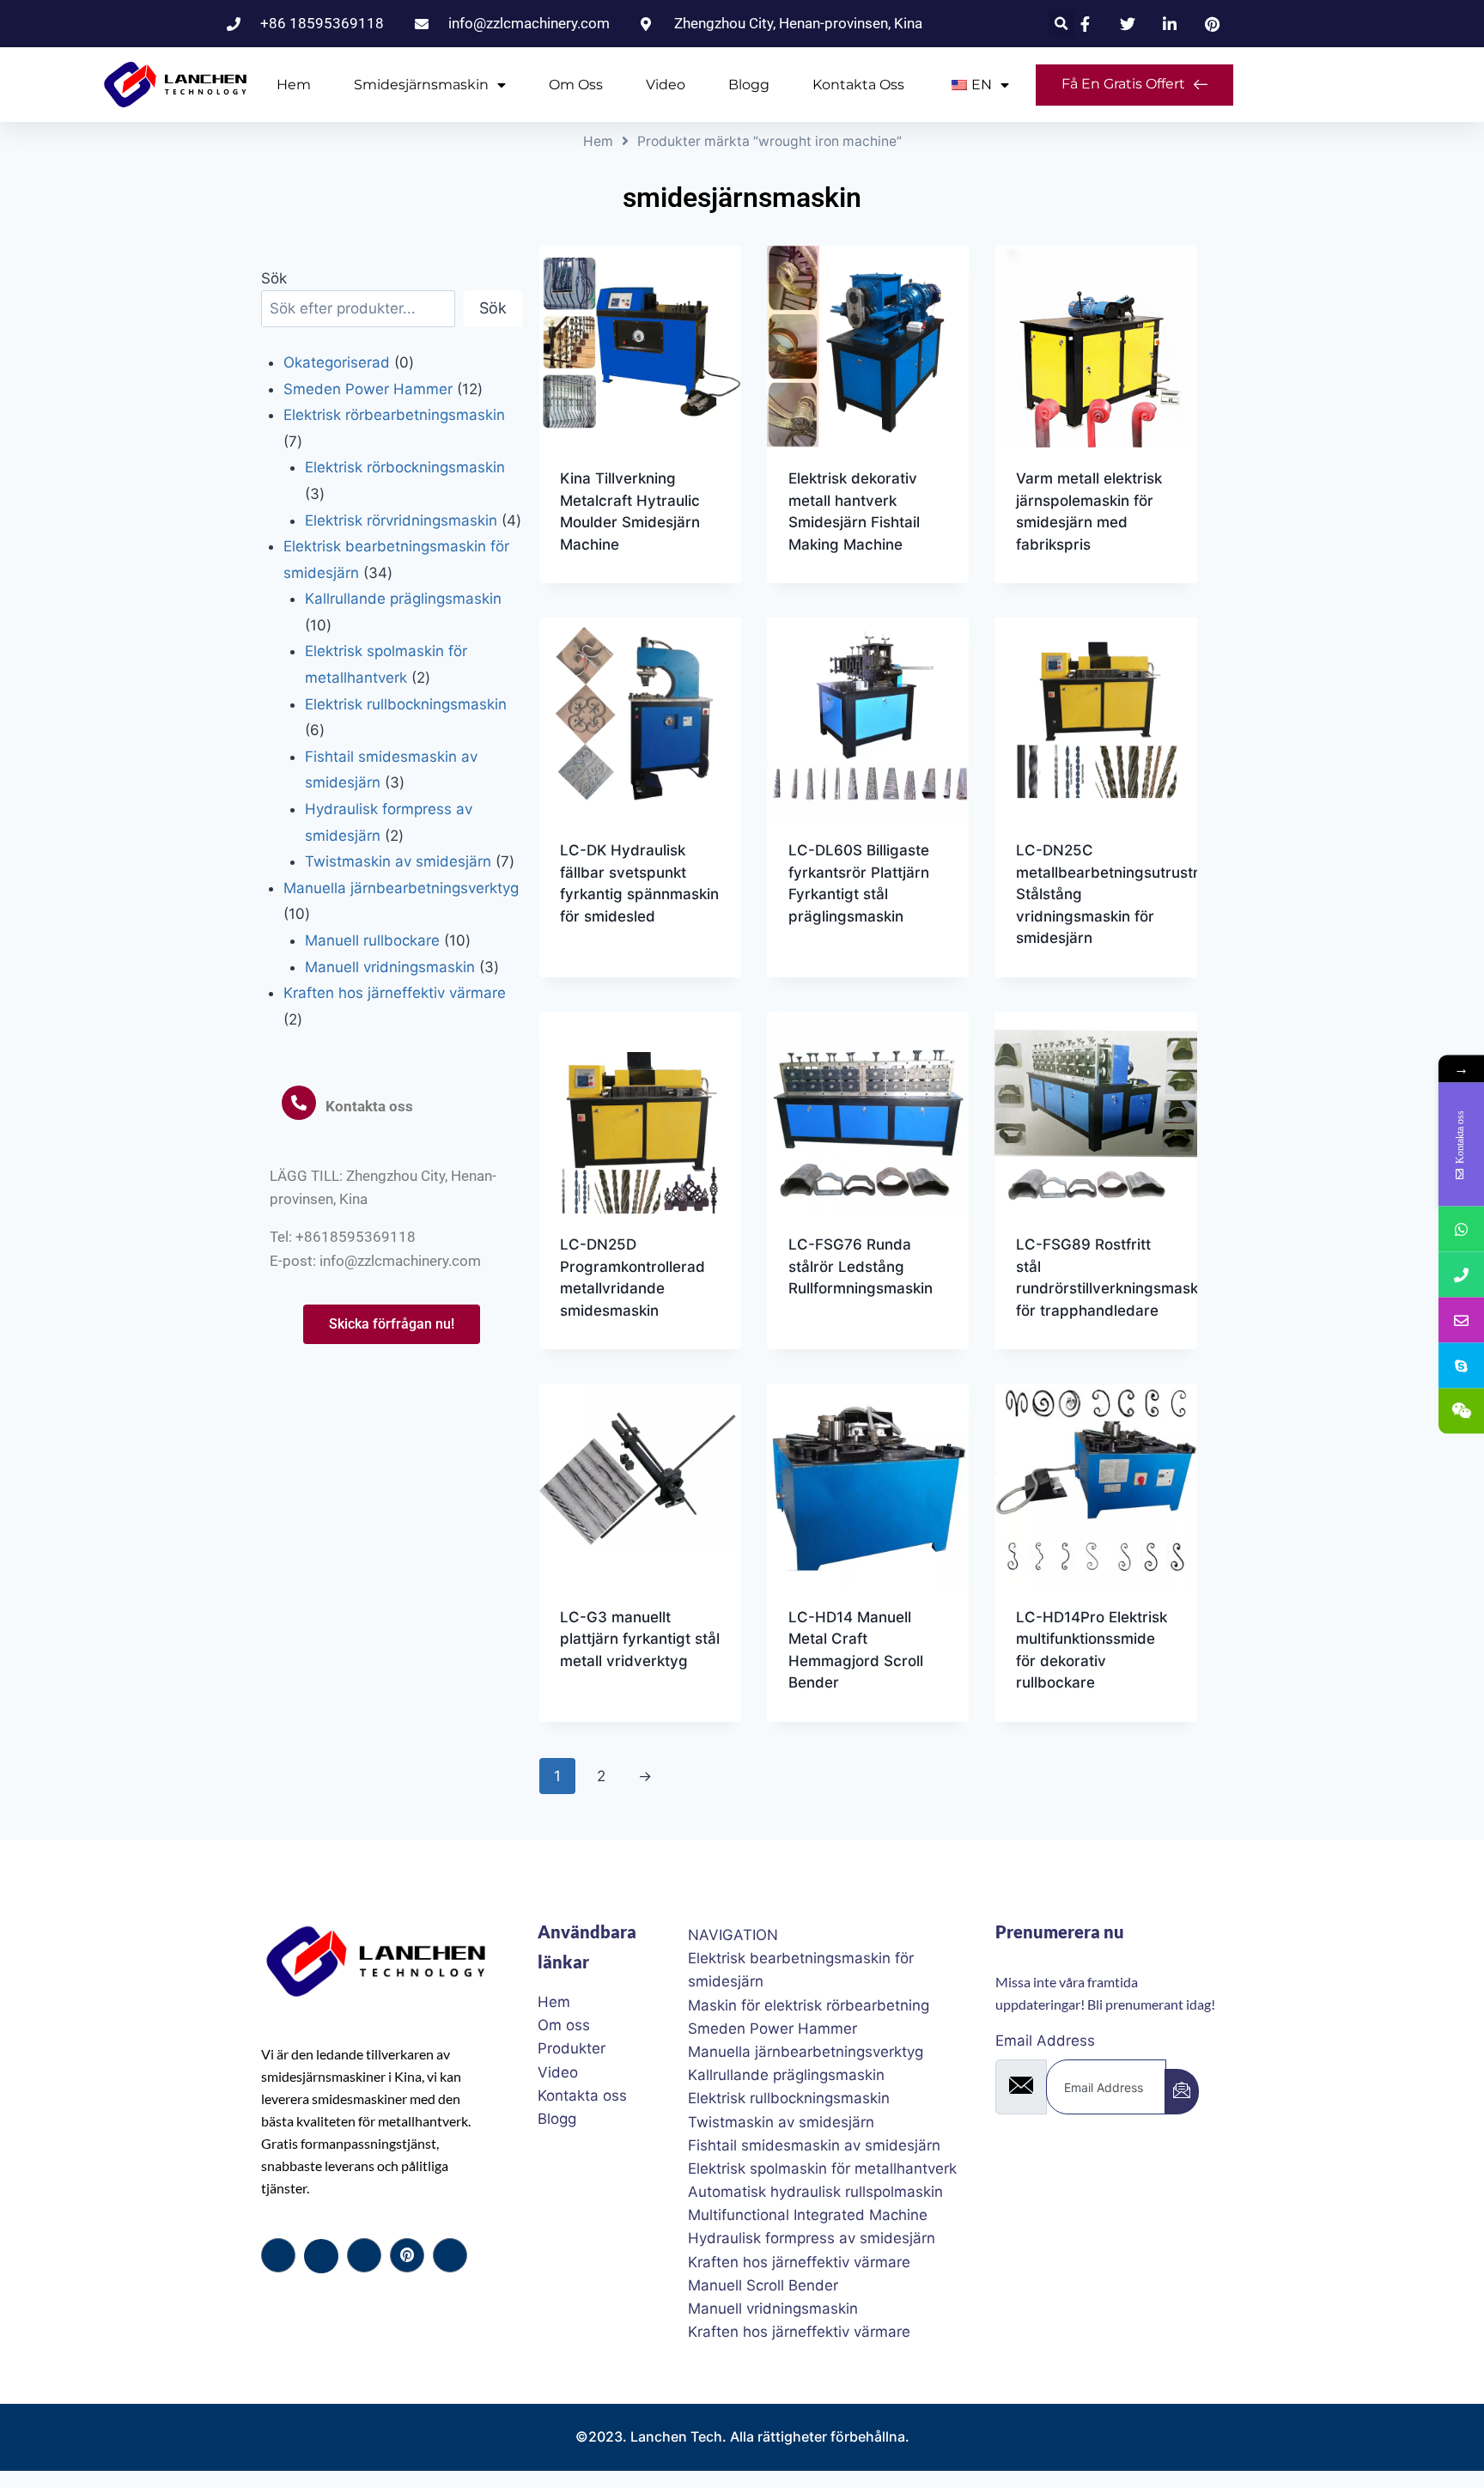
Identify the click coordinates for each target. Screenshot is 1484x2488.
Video (666, 85)
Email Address (1045, 2041)
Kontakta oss (858, 85)
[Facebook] (278, 2255)
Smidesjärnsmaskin (421, 85)
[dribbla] (407, 2255)
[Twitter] (321, 2256)
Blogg (749, 85)
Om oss (576, 85)
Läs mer (587, 971)
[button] (1062, 24)
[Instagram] (450, 2255)
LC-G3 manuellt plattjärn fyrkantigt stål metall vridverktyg (640, 1639)
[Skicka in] (1182, 2092)
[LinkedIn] (364, 2255)
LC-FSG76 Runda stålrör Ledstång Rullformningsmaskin (861, 1266)
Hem (294, 85)
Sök (274, 278)
